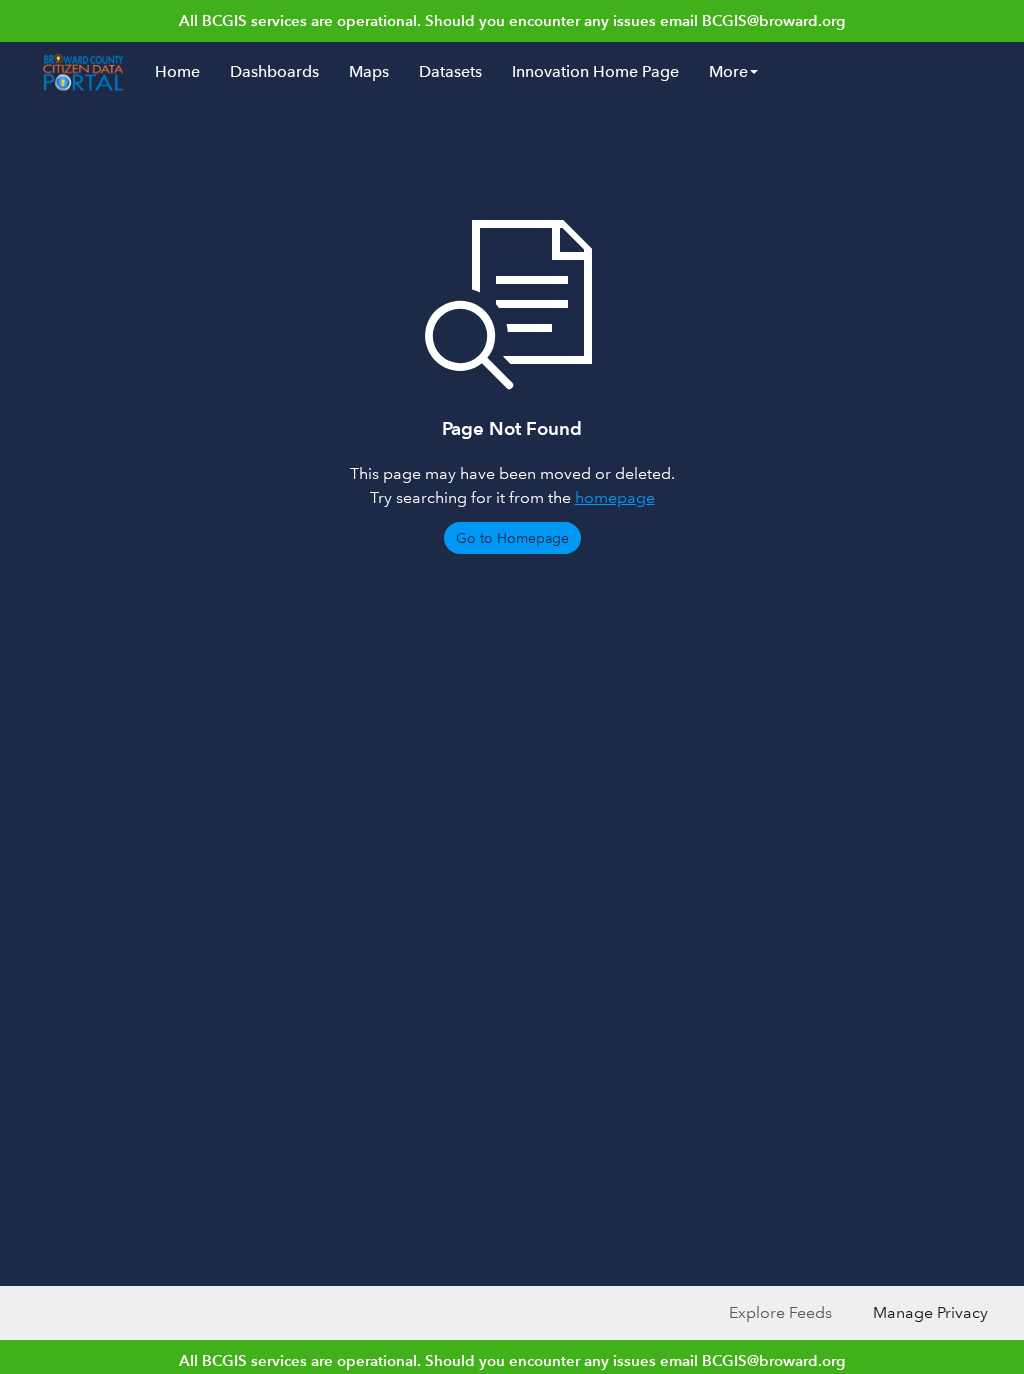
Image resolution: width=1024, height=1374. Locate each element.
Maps (369, 71)
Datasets (450, 71)
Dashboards (274, 71)
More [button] (728, 71)
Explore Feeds (780, 1312)
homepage (615, 497)
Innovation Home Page (595, 71)
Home (177, 71)
